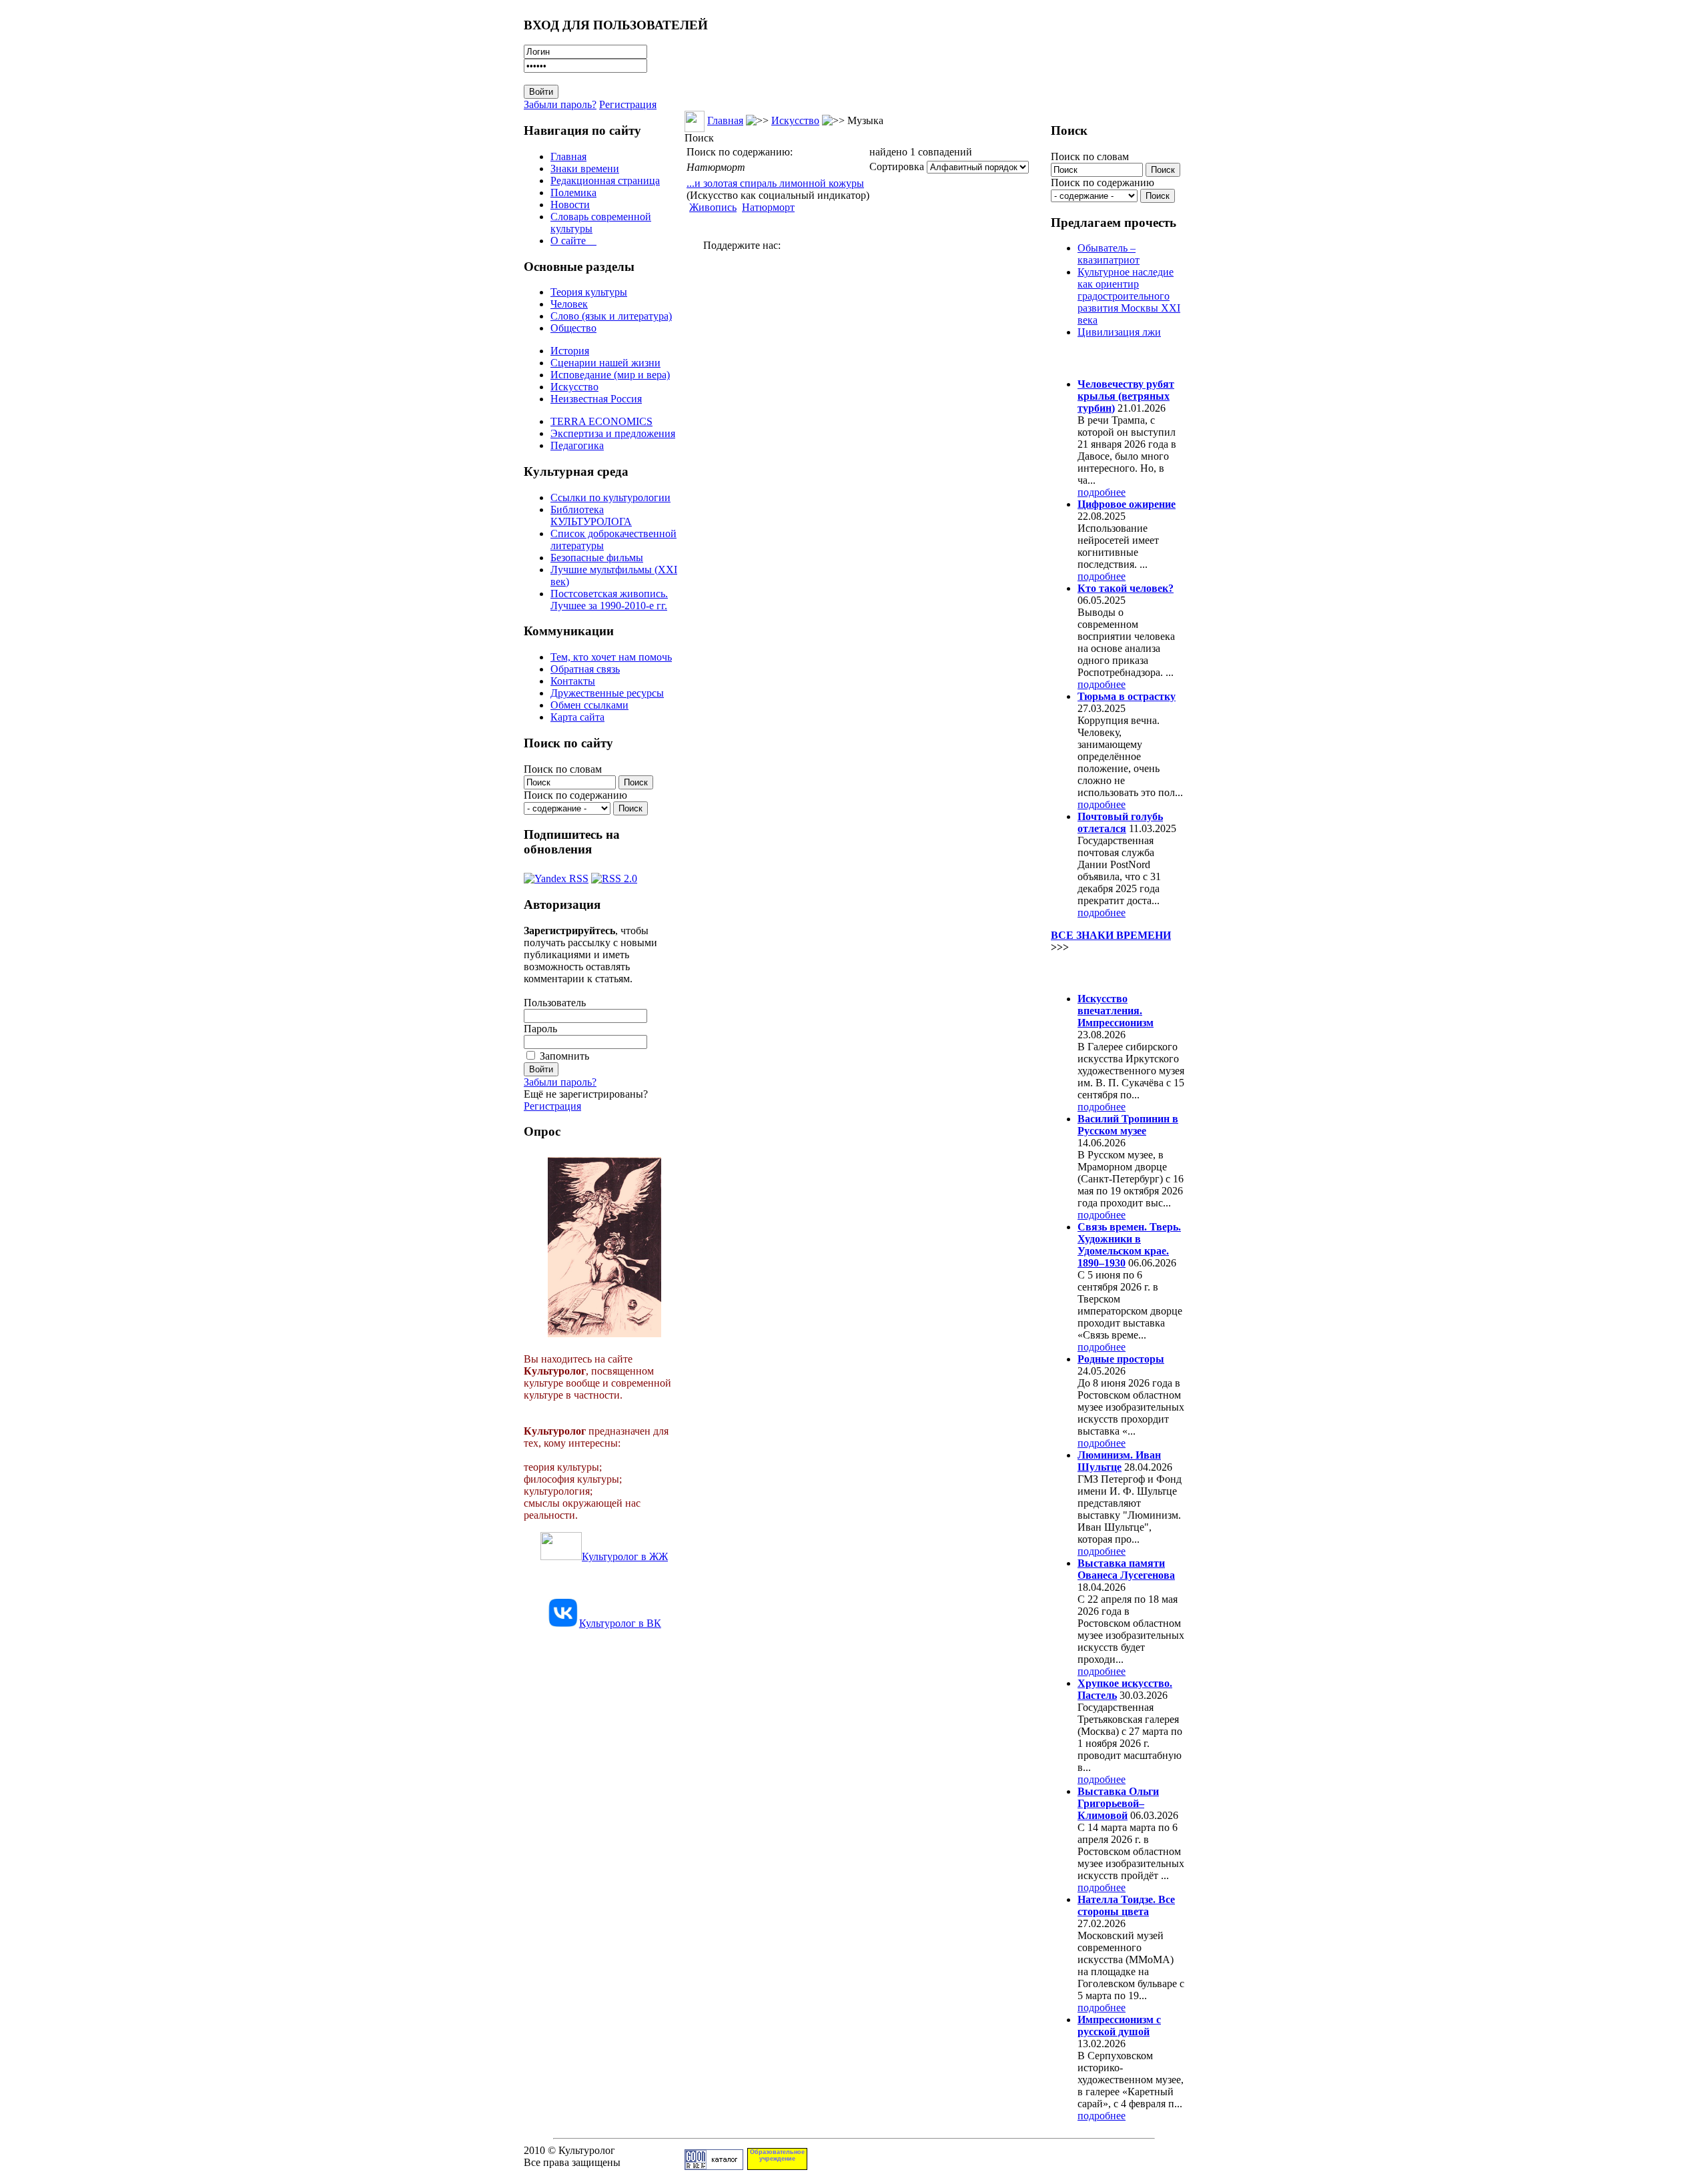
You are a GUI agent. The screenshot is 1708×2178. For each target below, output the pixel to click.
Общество (573, 328)
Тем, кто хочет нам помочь (611, 657)
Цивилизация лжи (1119, 332)
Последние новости (1106, 973)
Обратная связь (585, 669)
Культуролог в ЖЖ (625, 1556)
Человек (569, 304)
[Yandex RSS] (556, 875)
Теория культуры (589, 292)
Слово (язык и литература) (611, 316)
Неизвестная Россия (596, 399)
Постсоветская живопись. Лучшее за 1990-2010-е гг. (609, 600)
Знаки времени (585, 168)
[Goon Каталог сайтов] (714, 2166)
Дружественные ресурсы (607, 693)
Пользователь (555, 1003)
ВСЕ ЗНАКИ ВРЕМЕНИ (1111, 935)
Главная (568, 156)
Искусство (574, 387)
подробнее (1102, 492)
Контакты (573, 681)
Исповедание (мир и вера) (610, 375)
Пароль (540, 1029)
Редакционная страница (605, 180)
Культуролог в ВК (620, 1623)
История (570, 351)
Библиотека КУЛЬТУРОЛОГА (591, 515)
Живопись (713, 207)
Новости (570, 205)
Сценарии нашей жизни (605, 363)
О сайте (573, 241)
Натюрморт (768, 207)
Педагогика (577, 445)
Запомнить (564, 1056)
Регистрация (628, 104)
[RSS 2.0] (614, 875)
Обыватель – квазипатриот (1109, 254)
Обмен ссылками (589, 705)
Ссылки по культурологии (610, 497)
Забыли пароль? (560, 104)
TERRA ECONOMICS (601, 421)
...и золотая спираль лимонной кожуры (775, 183)
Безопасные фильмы (597, 558)
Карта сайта (577, 717)
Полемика (573, 193)
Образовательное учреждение (777, 2155)
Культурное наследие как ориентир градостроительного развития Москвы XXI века (1129, 296)
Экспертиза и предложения (613, 433)
